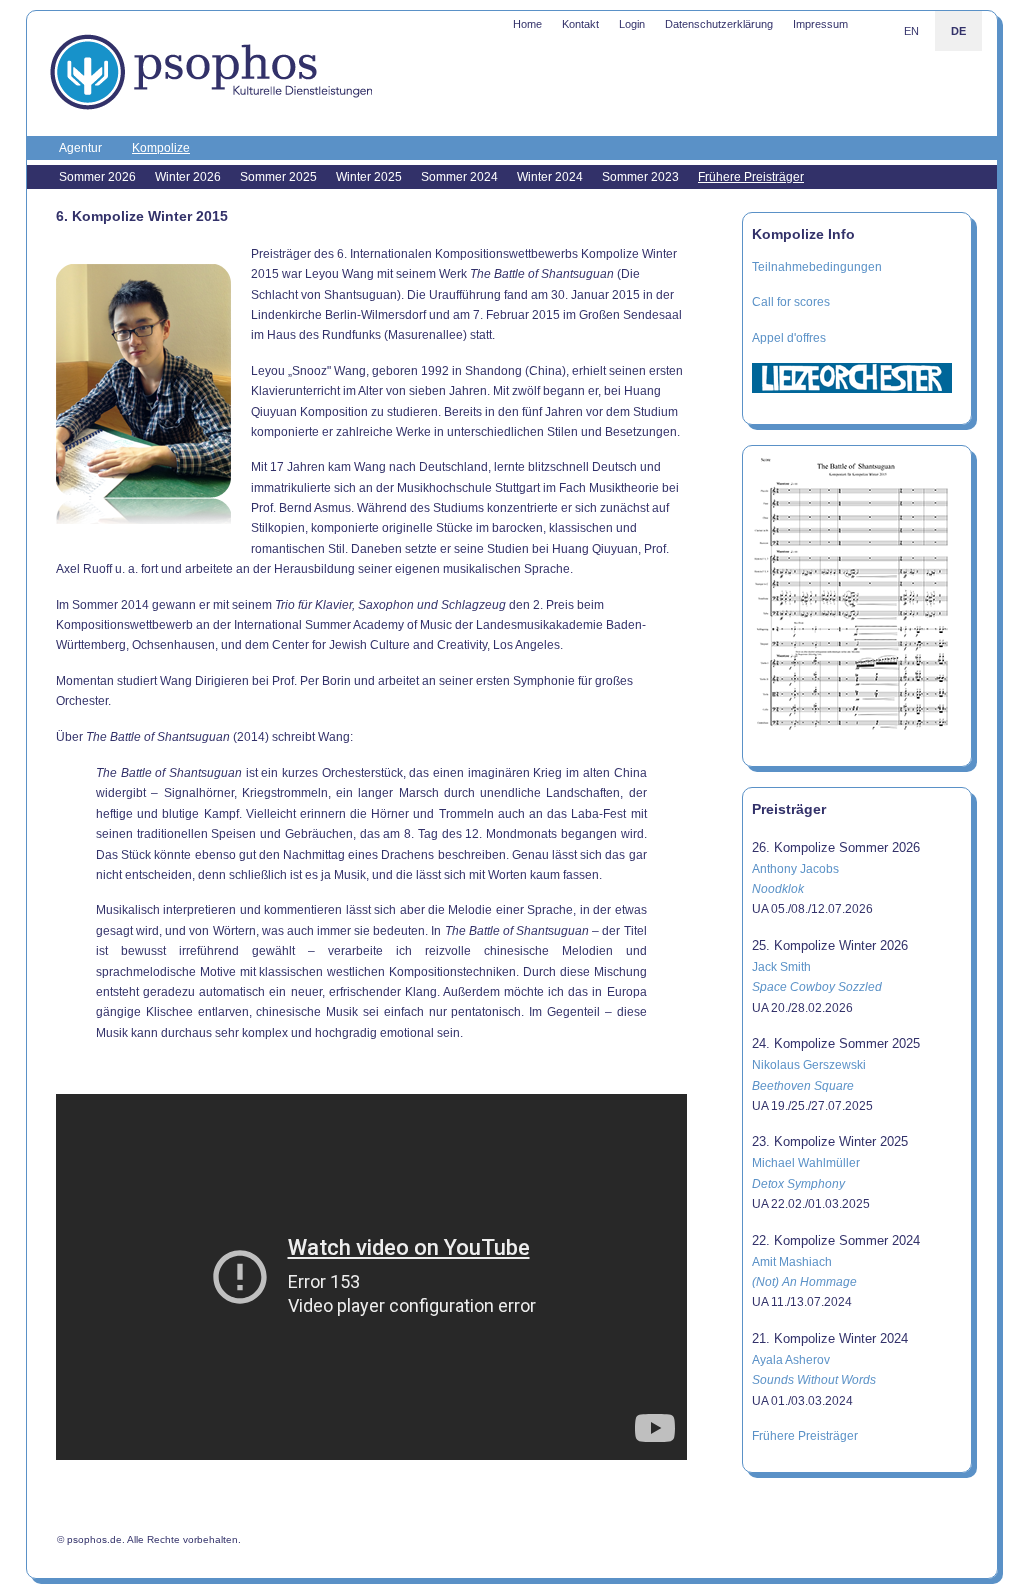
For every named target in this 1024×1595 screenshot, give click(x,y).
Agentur (80, 148)
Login (632, 24)
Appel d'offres (789, 338)
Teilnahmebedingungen (817, 267)
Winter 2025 (369, 177)
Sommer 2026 (97, 177)
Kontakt (580, 24)
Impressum (820, 24)
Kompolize (161, 148)
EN (911, 31)
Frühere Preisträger (751, 177)
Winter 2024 (550, 177)
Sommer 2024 (459, 177)
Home (527, 24)
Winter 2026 (188, 177)
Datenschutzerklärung (719, 24)
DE (958, 31)
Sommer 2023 (640, 177)
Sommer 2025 (278, 177)
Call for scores (791, 302)
